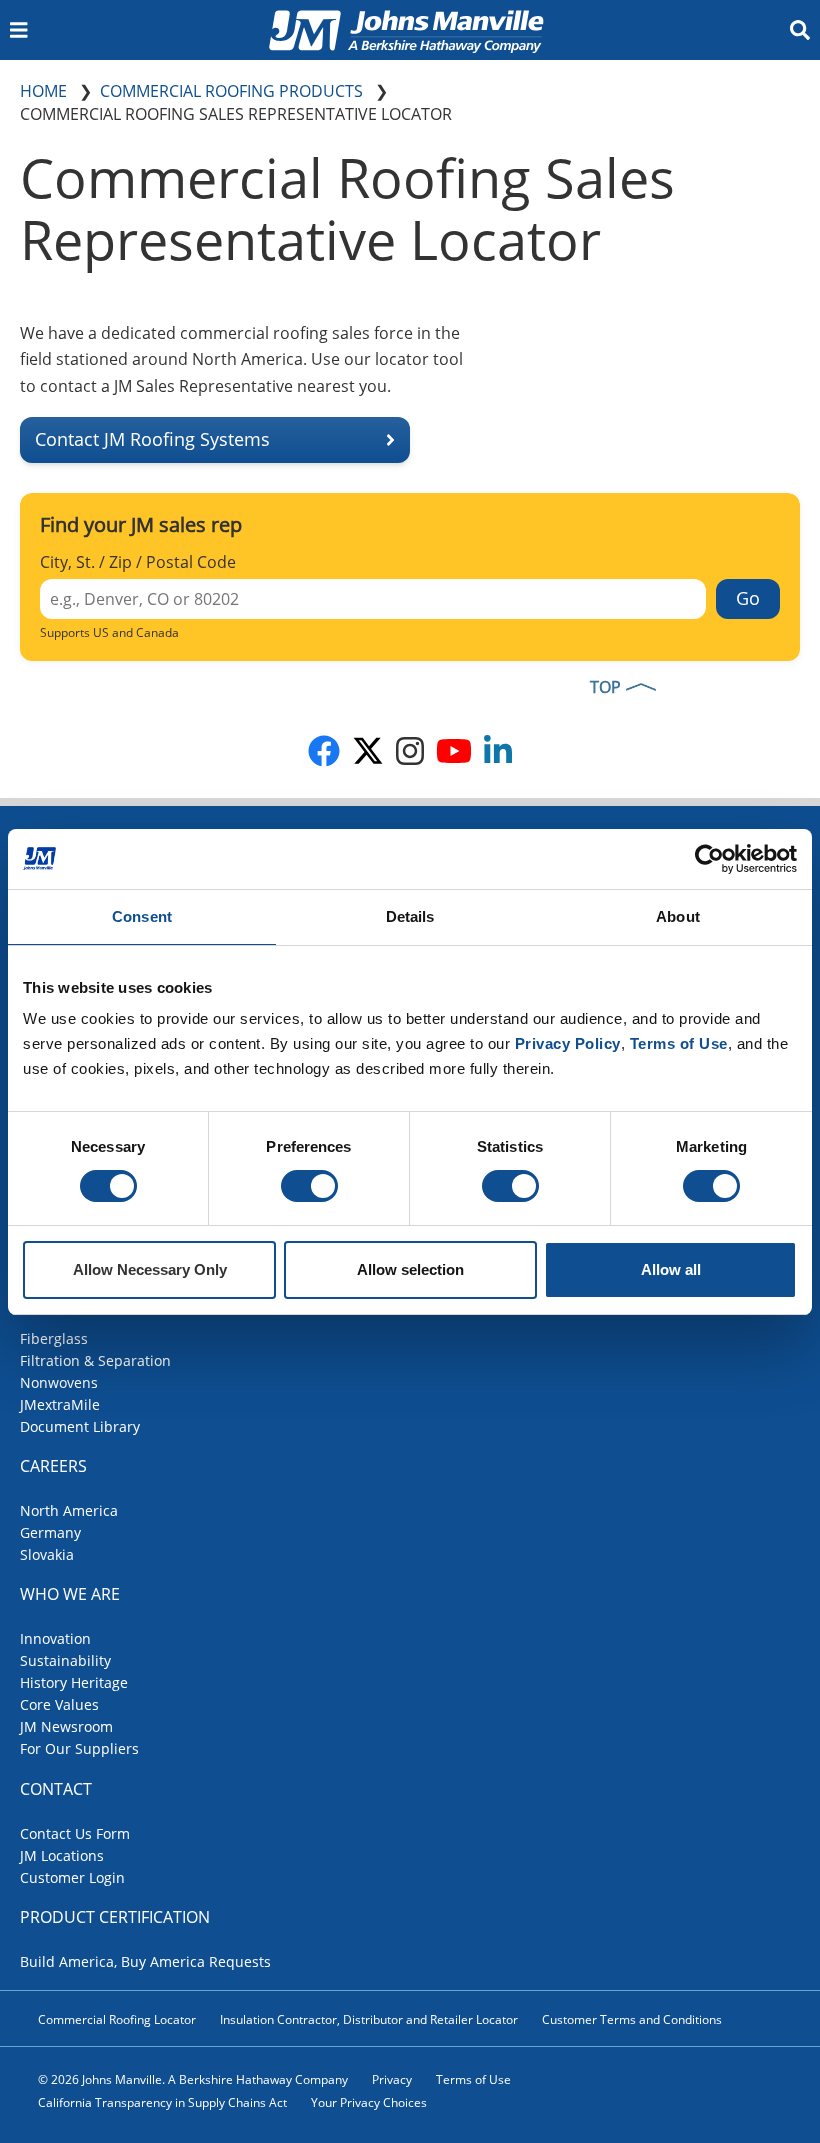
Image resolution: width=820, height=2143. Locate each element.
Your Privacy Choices (369, 2102)
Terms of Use (473, 2079)
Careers (53, 1466)
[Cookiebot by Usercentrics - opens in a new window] (709, 859)
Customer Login (72, 1877)
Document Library (80, 1426)
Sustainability (65, 1660)
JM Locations (62, 1855)
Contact (56, 1789)
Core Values (59, 1704)
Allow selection (410, 1269)
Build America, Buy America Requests (145, 1961)
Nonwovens (59, 1382)
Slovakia (47, 1554)
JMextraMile (60, 1404)
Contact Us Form (75, 1833)
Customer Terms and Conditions (632, 2019)
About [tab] (678, 916)
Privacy (392, 2079)
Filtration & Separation (95, 1360)
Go (748, 598)
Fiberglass (54, 1338)
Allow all (671, 1269)
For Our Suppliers (79, 1748)
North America (69, 1510)
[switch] (309, 1186)
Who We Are (70, 1594)
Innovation (55, 1638)
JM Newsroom (66, 1726)
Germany (50, 1532)
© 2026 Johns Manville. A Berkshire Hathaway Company (193, 2079)
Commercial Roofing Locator (117, 2019)
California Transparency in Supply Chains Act (162, 2102)
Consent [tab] (142, 916)
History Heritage (74, 1682)
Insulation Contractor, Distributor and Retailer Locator (369, 2019)
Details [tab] (410, 916)
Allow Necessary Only (150, 1269)
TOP (605, 687)
